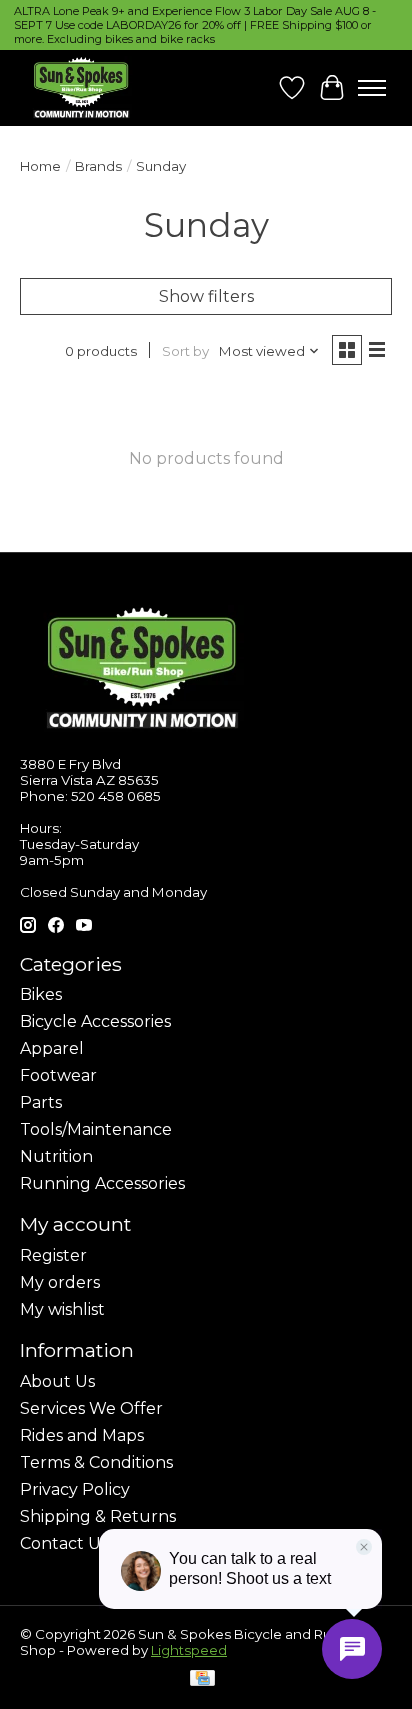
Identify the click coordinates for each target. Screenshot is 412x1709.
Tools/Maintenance (96, 1129)
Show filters (206, 296)
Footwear (58, 1075)
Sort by (185, 351)
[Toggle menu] (372, 88)
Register (53, 1255)
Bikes (41, 994)
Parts (41, 1102)
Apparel (52, 1048)
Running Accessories (102, 1183)
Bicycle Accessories (95, 1021)
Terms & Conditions (96, 1462)
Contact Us (64, 1543)
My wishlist (62, 1309)
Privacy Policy (75, 1489)
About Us (57, 1381)
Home (40, 166)
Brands (98, 166)
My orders (60, 1282)
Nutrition (56, 1156)
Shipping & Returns (98, 1516)
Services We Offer (91, 1408)
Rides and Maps (82, 1435)
